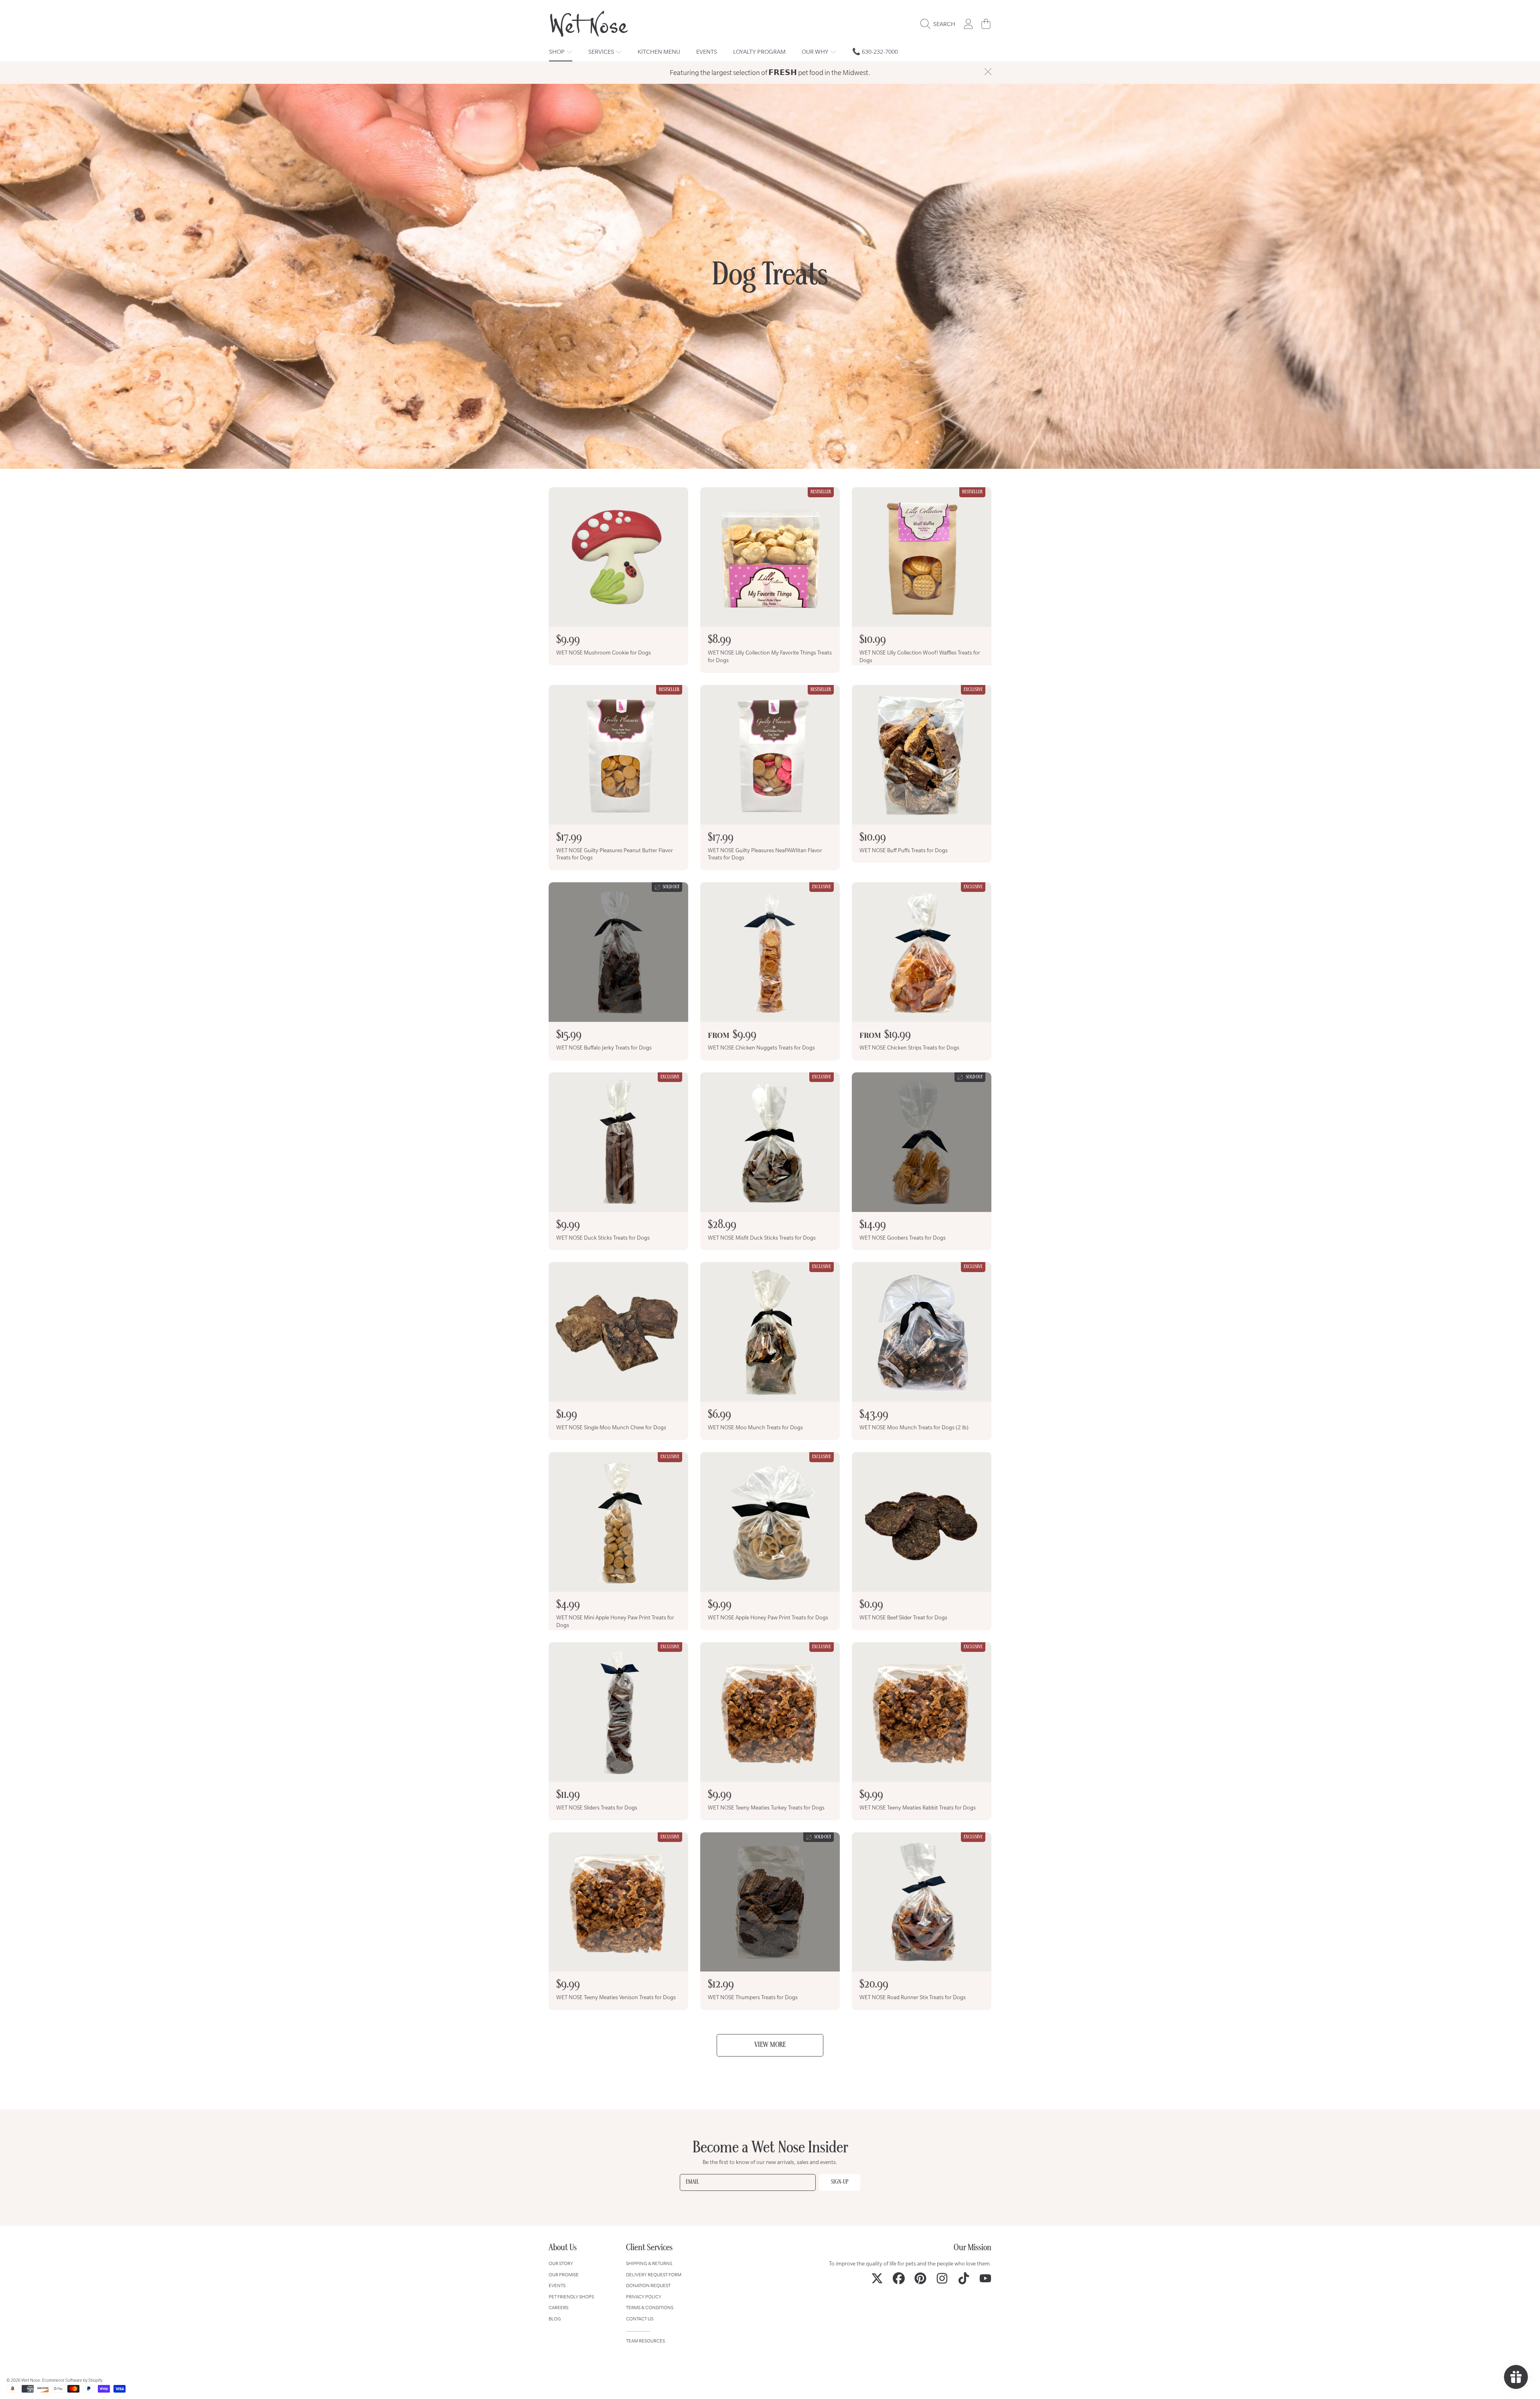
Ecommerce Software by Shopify (72, 2380)
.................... (638, 2330)
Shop (557, 52)
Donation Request (648, 2285)
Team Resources (645, 2341)
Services (602, 52)
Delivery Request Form (654, 2274)
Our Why (816, 52)
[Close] (988, 72)
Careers (558, 2307)
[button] (940, 24)
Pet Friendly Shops (571, 2297)
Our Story (561, 2263)
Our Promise (564, 2274)
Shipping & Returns (649, 2263)
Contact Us (640, 2319)
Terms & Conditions (650, 2307)
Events (557, 2285)
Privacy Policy (644, 2297)
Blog (555, 2319)
